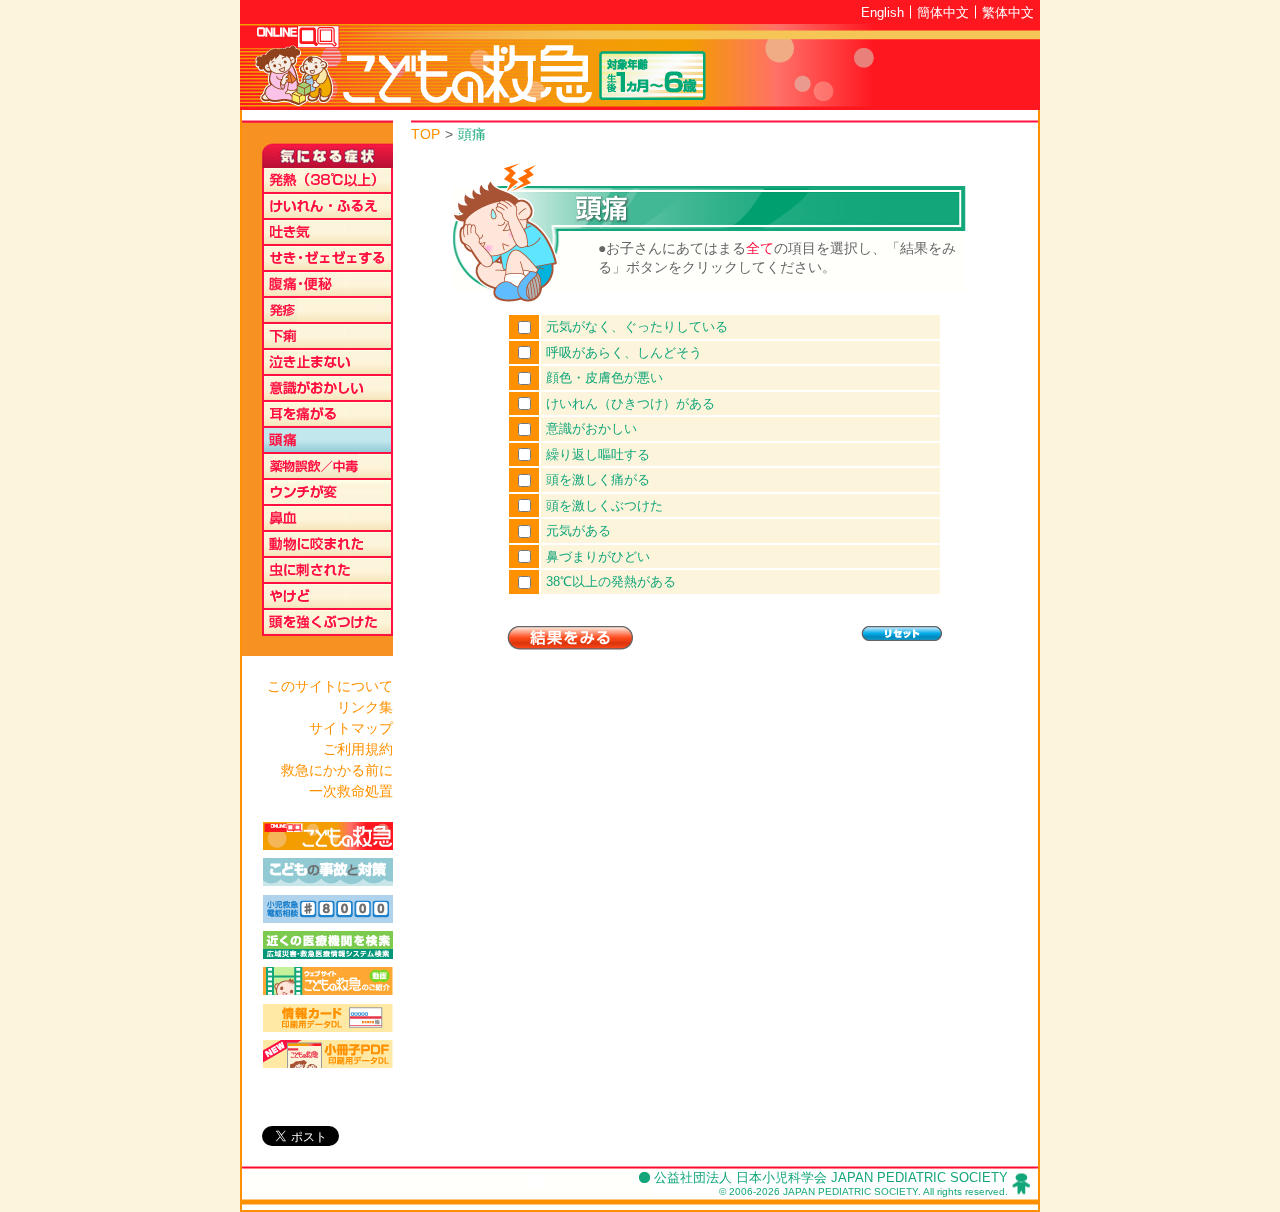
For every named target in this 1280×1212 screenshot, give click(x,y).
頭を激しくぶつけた (604, 505)
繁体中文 (1008, 12)
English (882, 12)
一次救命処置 (351, 791)
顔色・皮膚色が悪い (604, 377)
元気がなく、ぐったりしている (637, 326)
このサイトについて (330, 686)
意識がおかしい (591, 428)
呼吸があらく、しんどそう (624, 352)
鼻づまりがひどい (598, 556)
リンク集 (365, 707)
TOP (425, 134)
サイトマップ (351, 728)
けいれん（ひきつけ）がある (630, 403)
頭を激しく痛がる (598, 479)
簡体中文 (943, 12)
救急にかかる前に (337, 770)
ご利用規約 (358, 749)
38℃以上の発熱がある (611, 581)
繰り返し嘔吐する (598, 454)
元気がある (578, 530)
